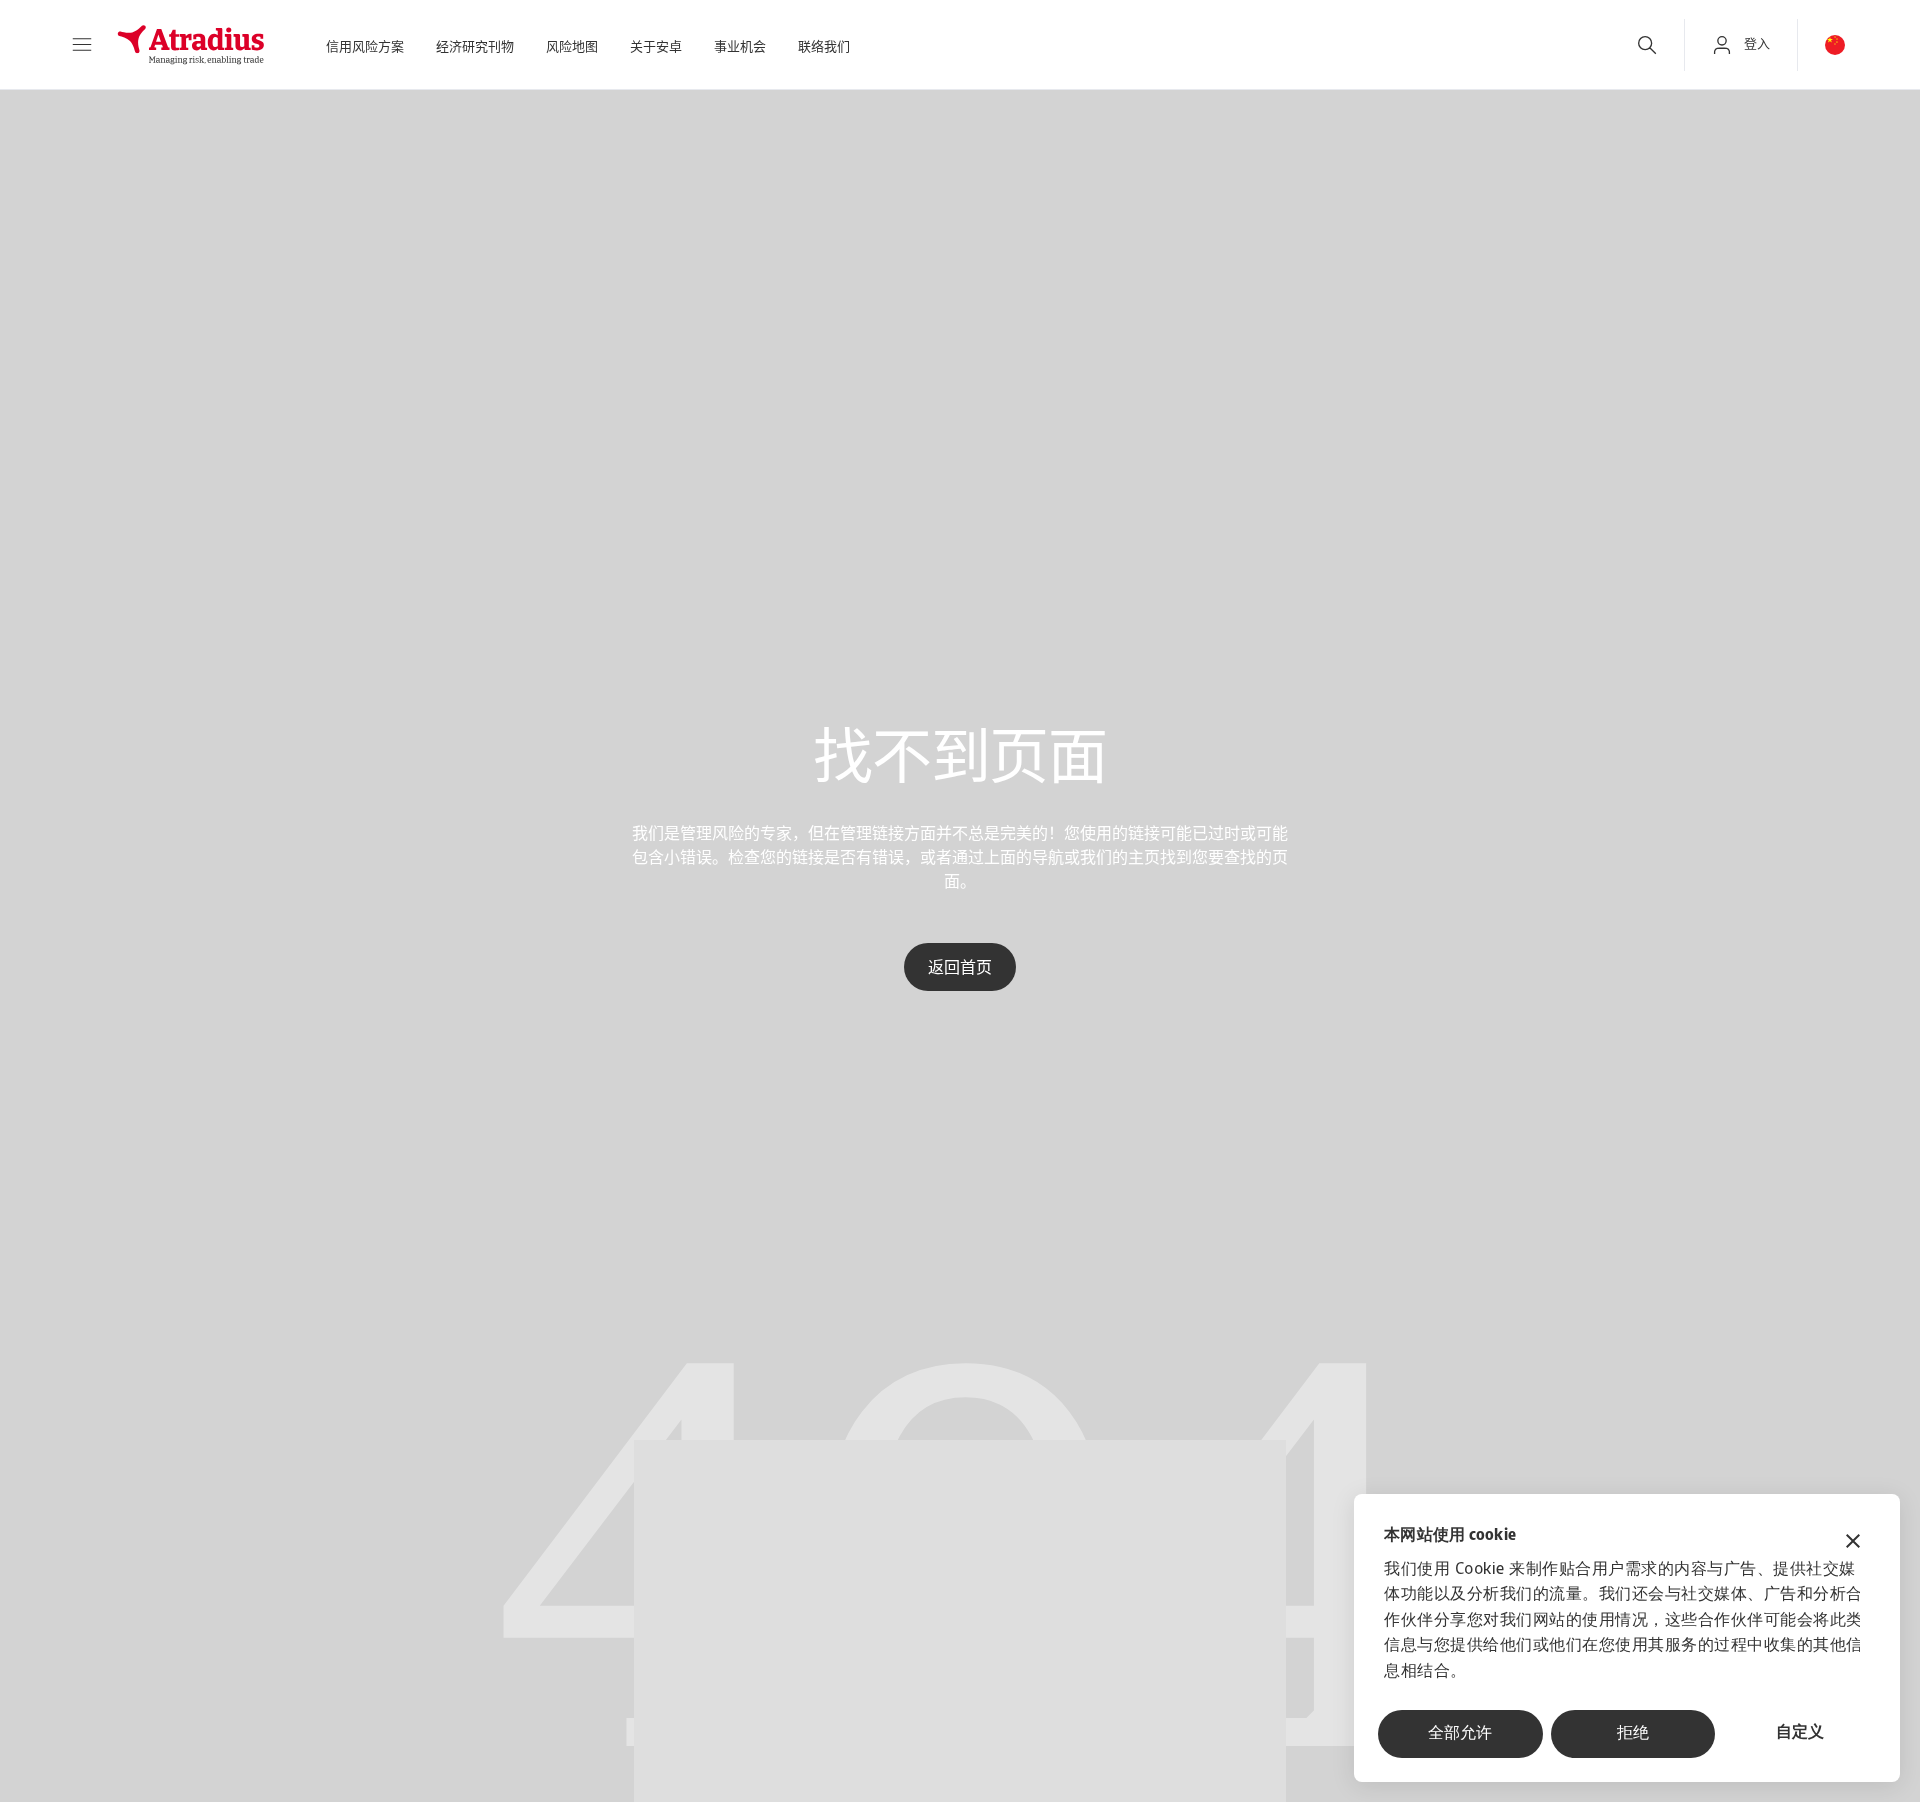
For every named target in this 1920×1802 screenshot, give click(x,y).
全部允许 (1460, 1734)
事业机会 (740, 47)
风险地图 (572, 47)
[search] (1647, 45)
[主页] (191, 45)
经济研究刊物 (475, 47)
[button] (82, 45)
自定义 (1800, 1733)
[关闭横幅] (1853, 1543)
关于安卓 (656, 47)
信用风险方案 (365, 47)
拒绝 (1633, 1734)
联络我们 (824, 47)
